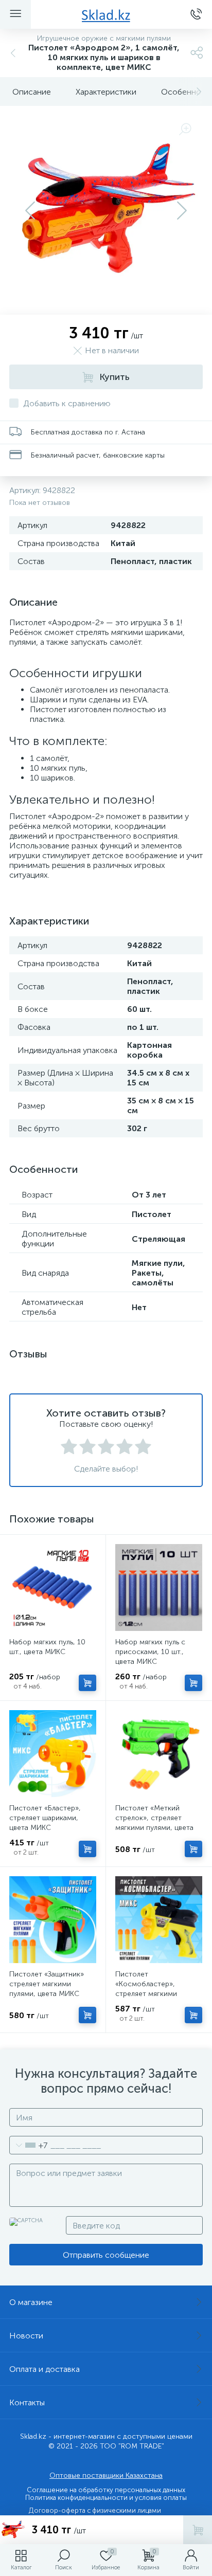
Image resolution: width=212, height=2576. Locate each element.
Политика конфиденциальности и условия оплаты (106, 2498)
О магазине (31, 2302)
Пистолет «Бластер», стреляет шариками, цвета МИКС (45, 1818)
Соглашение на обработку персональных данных (106, 2490)
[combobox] (29, 2145)
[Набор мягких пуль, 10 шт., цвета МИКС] (53, 1588)
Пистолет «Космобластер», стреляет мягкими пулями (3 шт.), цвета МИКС (150, 1994)
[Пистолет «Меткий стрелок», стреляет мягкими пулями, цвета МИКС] (159, 1754)
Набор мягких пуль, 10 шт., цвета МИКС (47, 1647)
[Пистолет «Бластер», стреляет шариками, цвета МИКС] (53, 1754)
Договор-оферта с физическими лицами (95, 2510)
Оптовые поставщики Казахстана (106, 2475)
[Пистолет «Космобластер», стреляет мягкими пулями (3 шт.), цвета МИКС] (159, 1920)
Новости (26, 2336)
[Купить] (87, 1683)
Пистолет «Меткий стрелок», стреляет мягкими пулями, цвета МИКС (154, 1823)
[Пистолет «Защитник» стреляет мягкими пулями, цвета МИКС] (53, 1920)
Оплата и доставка (45, 2369)
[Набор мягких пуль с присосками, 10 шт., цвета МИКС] (159, 1588)
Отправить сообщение (106, 2255)
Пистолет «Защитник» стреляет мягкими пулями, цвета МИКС (47, 1984)
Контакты (27, 2402)
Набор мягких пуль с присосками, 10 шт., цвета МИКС (150, 1652)
